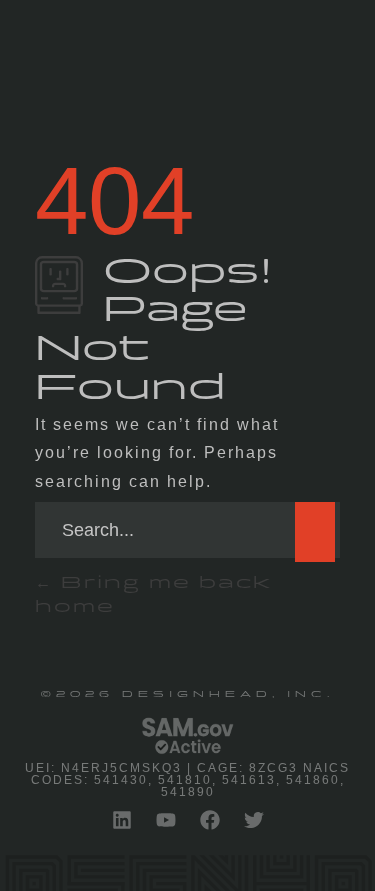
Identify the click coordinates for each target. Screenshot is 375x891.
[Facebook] (210, 820)
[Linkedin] (122, 820)
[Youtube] (166, 820)
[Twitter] (254, 820)
